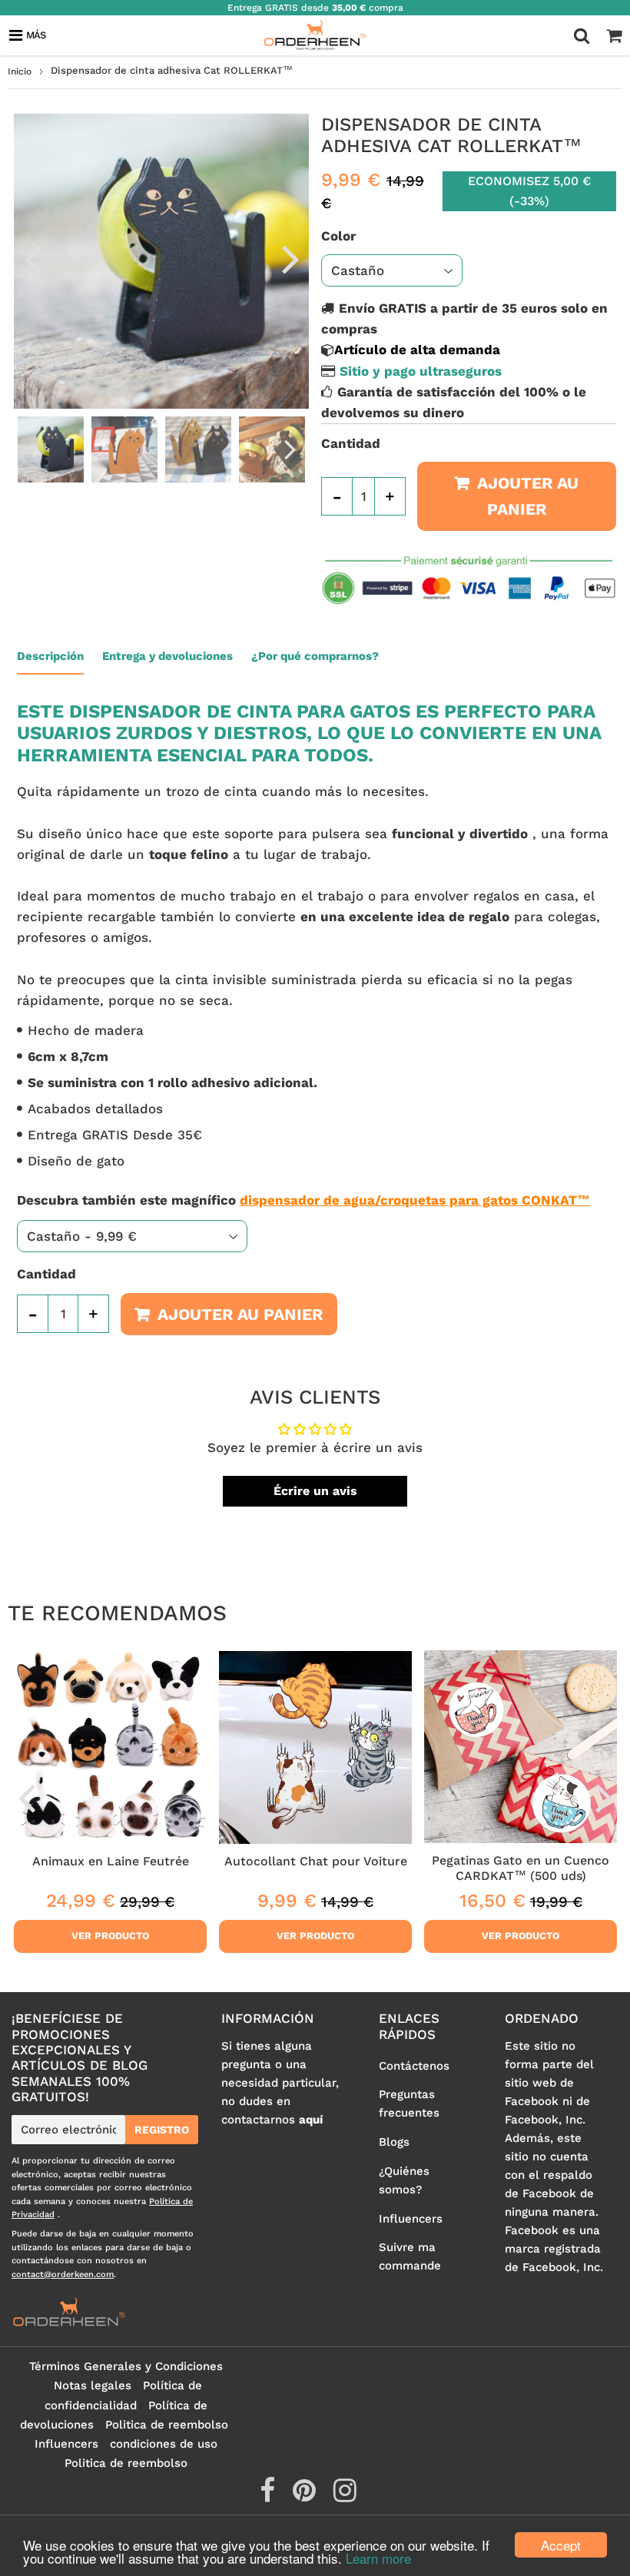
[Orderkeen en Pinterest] (306, 2496)
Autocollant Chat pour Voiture (316, 1861)
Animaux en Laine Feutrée (111, 1861)
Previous (32, 258)
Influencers (411, 2219)
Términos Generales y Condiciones (126, 2366)
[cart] (614, 35)
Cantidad (351, 443)
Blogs (394, 2142)
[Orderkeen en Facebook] (269, 2496)
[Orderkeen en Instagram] (345, 2496)
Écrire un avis (315, 1491)
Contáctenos (414, 2066)
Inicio (20, 71)
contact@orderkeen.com (63, 2274)
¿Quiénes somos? (404, 2180)
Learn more (378, 2558)
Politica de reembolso (167, 2425)
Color (338, 236)
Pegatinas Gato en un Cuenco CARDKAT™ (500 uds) (521, 1868)
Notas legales (93, 2385)
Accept (561, 2545)
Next (290, 258)
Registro (162, 2130)
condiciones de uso (164, 2444)
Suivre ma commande (410, 2256)
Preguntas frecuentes (409, 2104)
